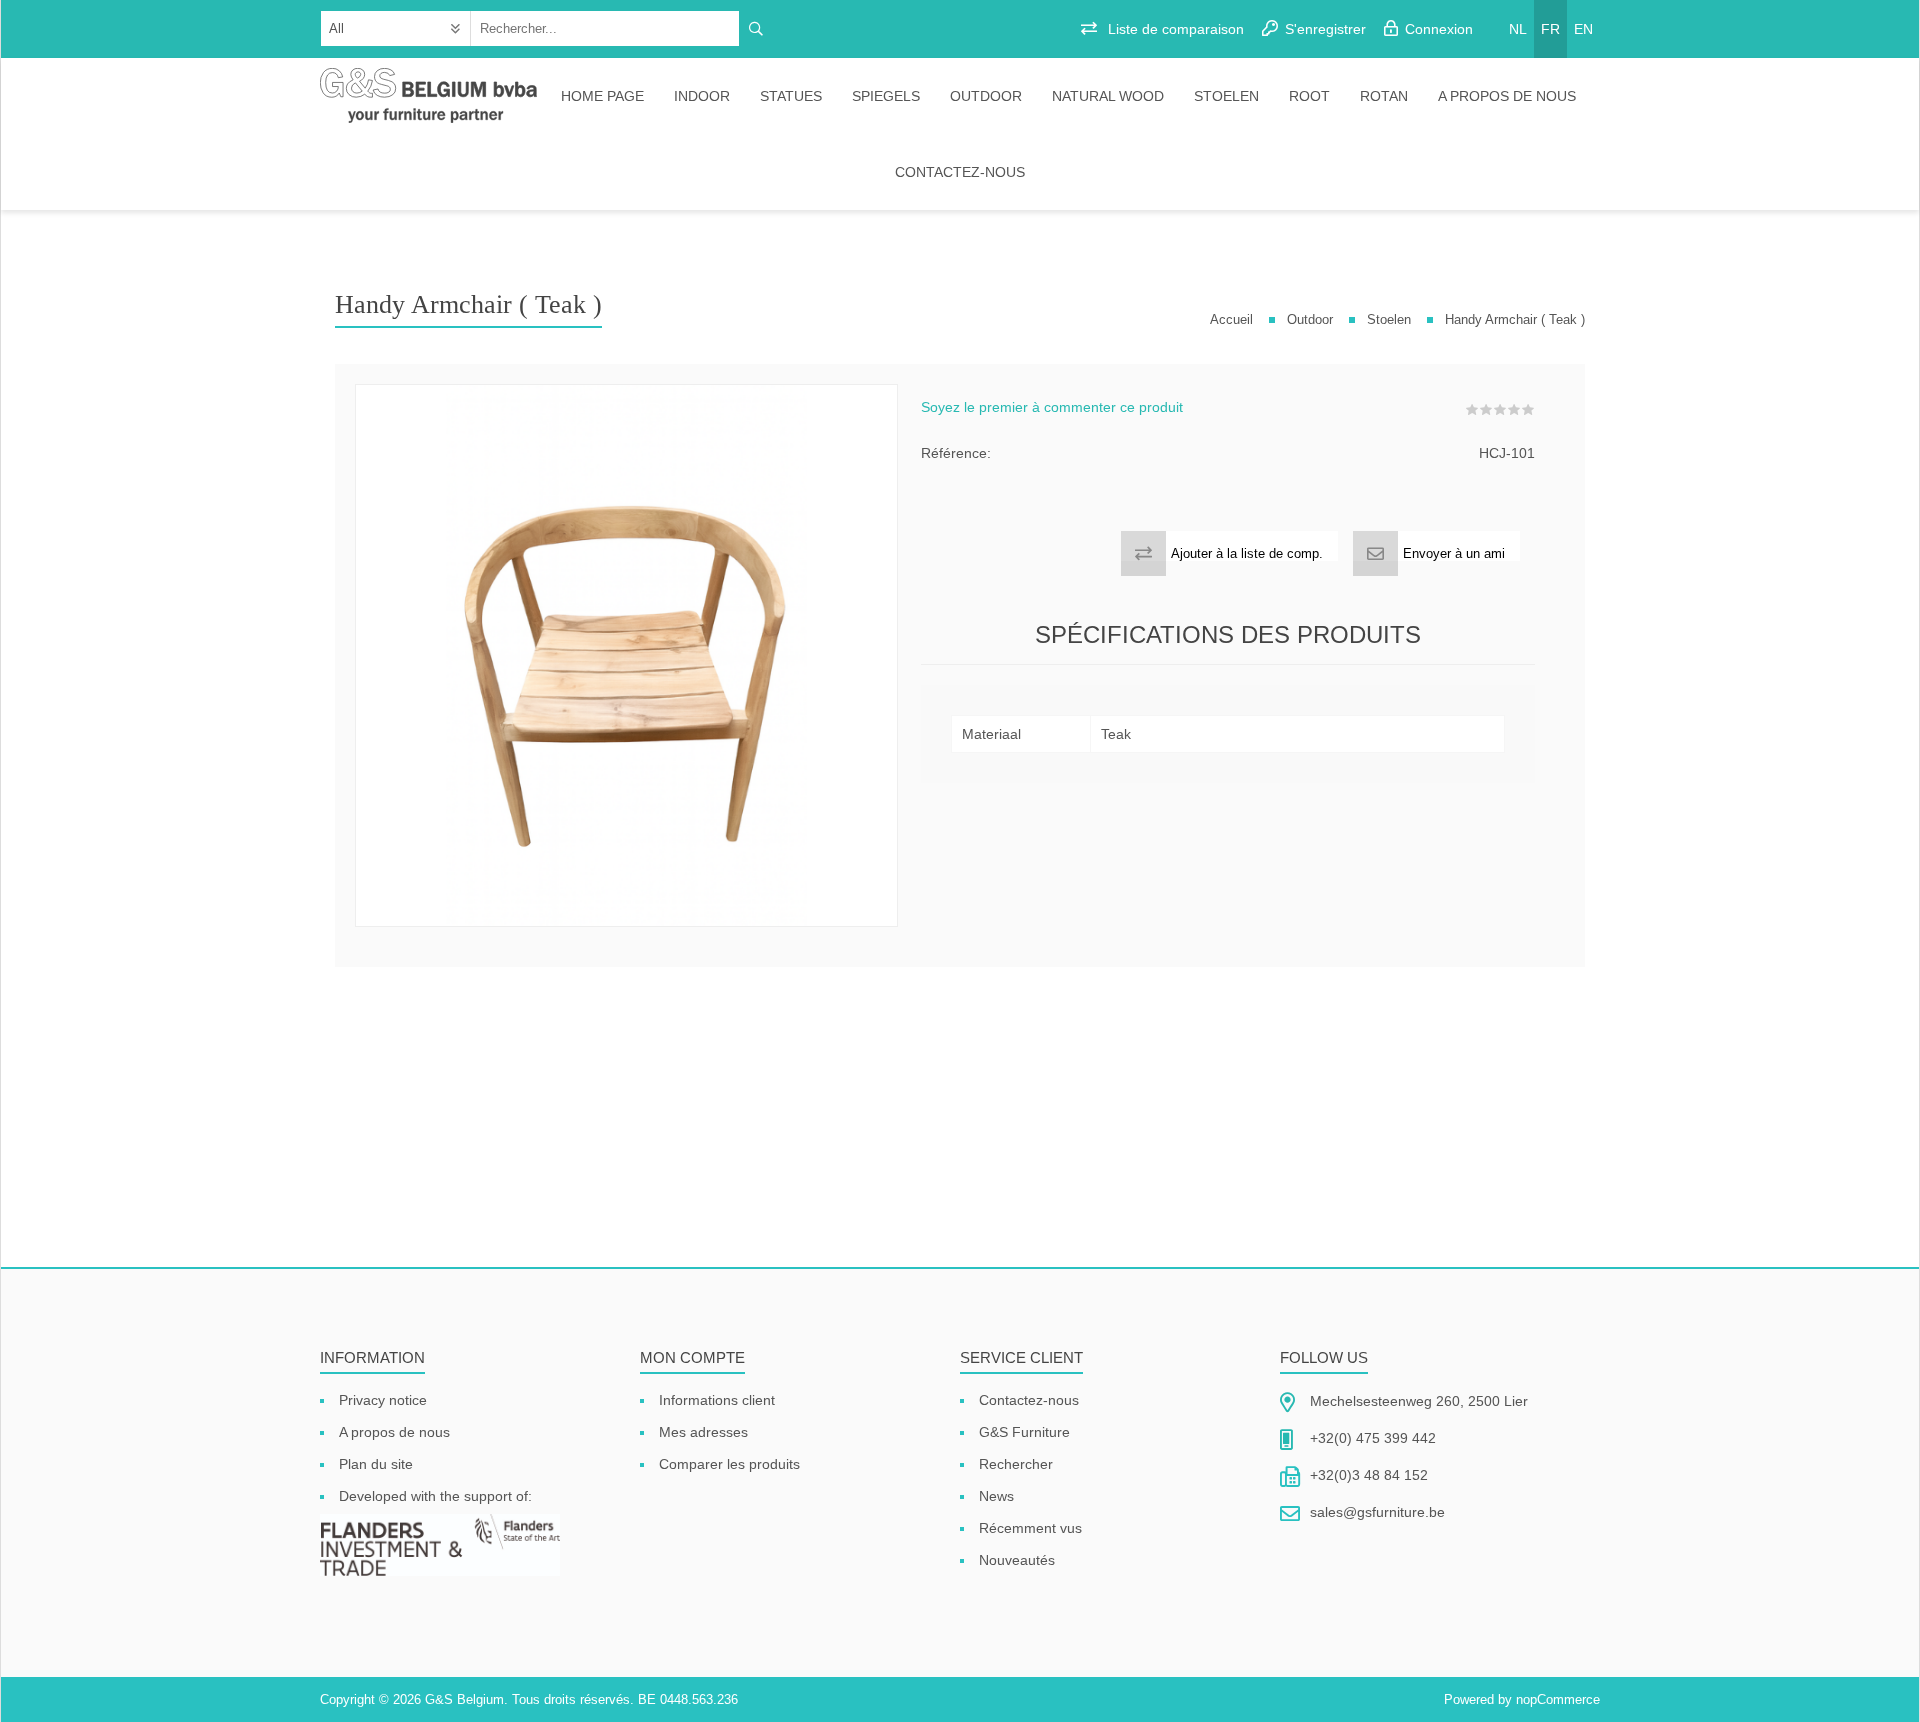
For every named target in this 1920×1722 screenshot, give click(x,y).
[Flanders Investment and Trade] (440, 1546)
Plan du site (376, 1464)
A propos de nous (1507, 96)
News (996, 1496)
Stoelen (1226, 96)
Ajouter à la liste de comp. (1247, 553)
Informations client (717, 1400)
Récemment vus (1030, 1528)
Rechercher (1016, 1464)
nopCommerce (1558, 1699)
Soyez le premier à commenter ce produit (1052, 407)
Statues (791, 96)
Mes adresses (703, 1432)
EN (1583, 29)
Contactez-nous (960, 172)
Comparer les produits (729, 1464)
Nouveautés (1017, 1560)
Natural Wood (1108, 96)
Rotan (1384, 96)
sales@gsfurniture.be (1377, 1512)
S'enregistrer (1325, 29)
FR (1550, 29)
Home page (602, 96)
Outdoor (986, 96)
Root (1309, 96)
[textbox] (605, 28)
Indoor (702, 96)
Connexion (1439, 29)
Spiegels (886, 96)
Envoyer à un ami (1454, 553)
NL (1518, 29)
